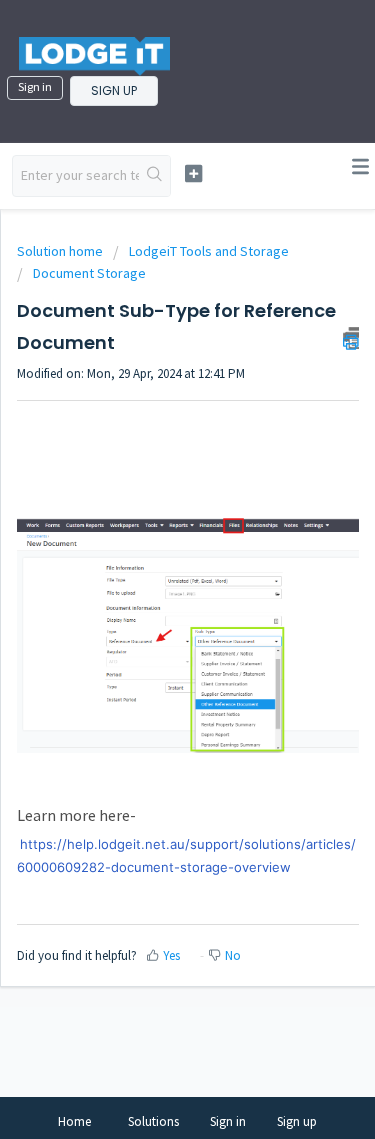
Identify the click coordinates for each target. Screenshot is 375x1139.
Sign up (114, 90)
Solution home (61, 251)
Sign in (35, 86)
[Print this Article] (351, 338)
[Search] (154, 176)
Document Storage (89, 273)
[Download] (151, 557)
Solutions (153, 1121)
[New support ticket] (193, 173)
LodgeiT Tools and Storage (209, 251)
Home (74, 1121)
